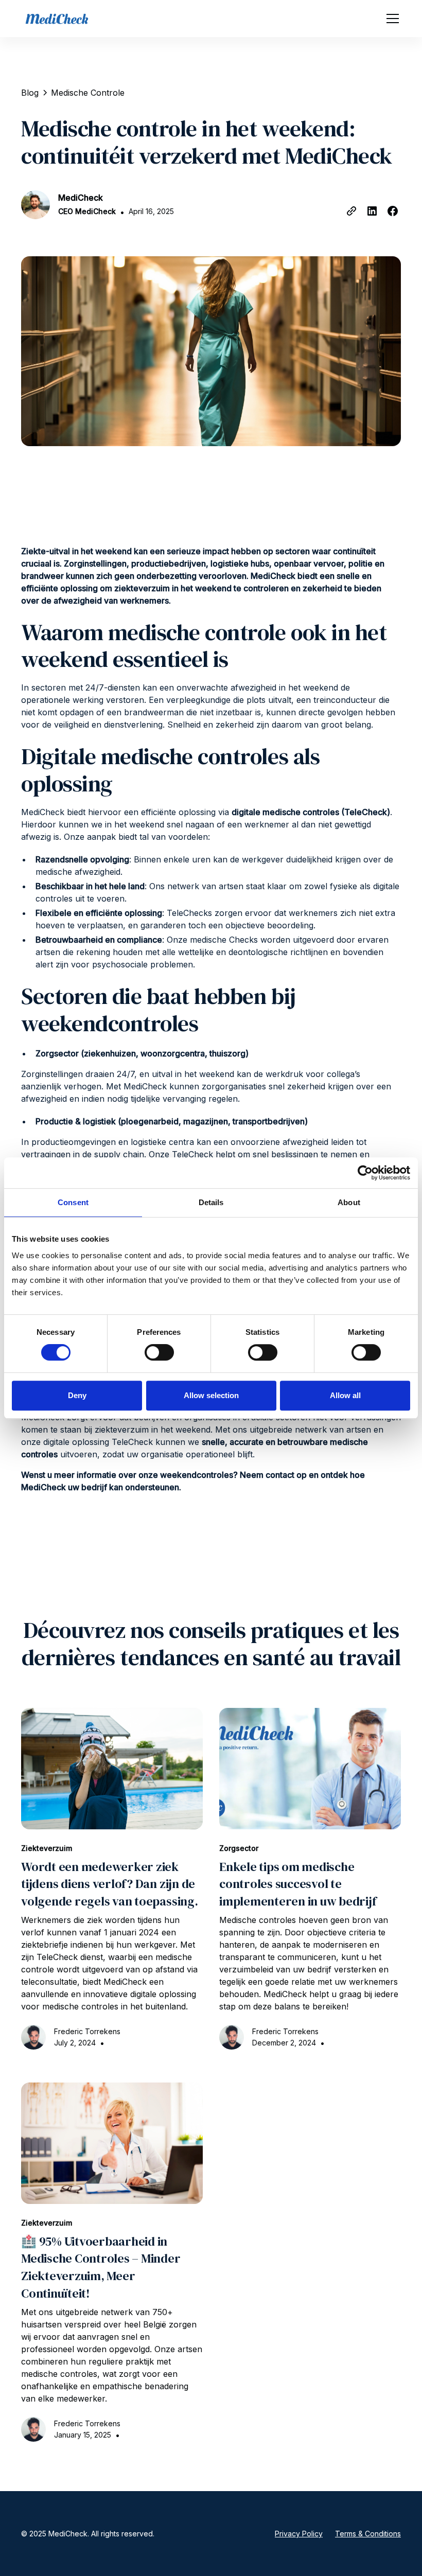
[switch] (159, 1352)
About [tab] (349, 1202)
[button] (391, 19)
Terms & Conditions (368, 2534)
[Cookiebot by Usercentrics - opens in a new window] (365, 1173)
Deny (77, 1395)
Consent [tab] (73, 1202)
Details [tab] (211, 1202)
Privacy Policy (299, 2534)
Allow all (345, 1395)
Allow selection (211, 1395)
